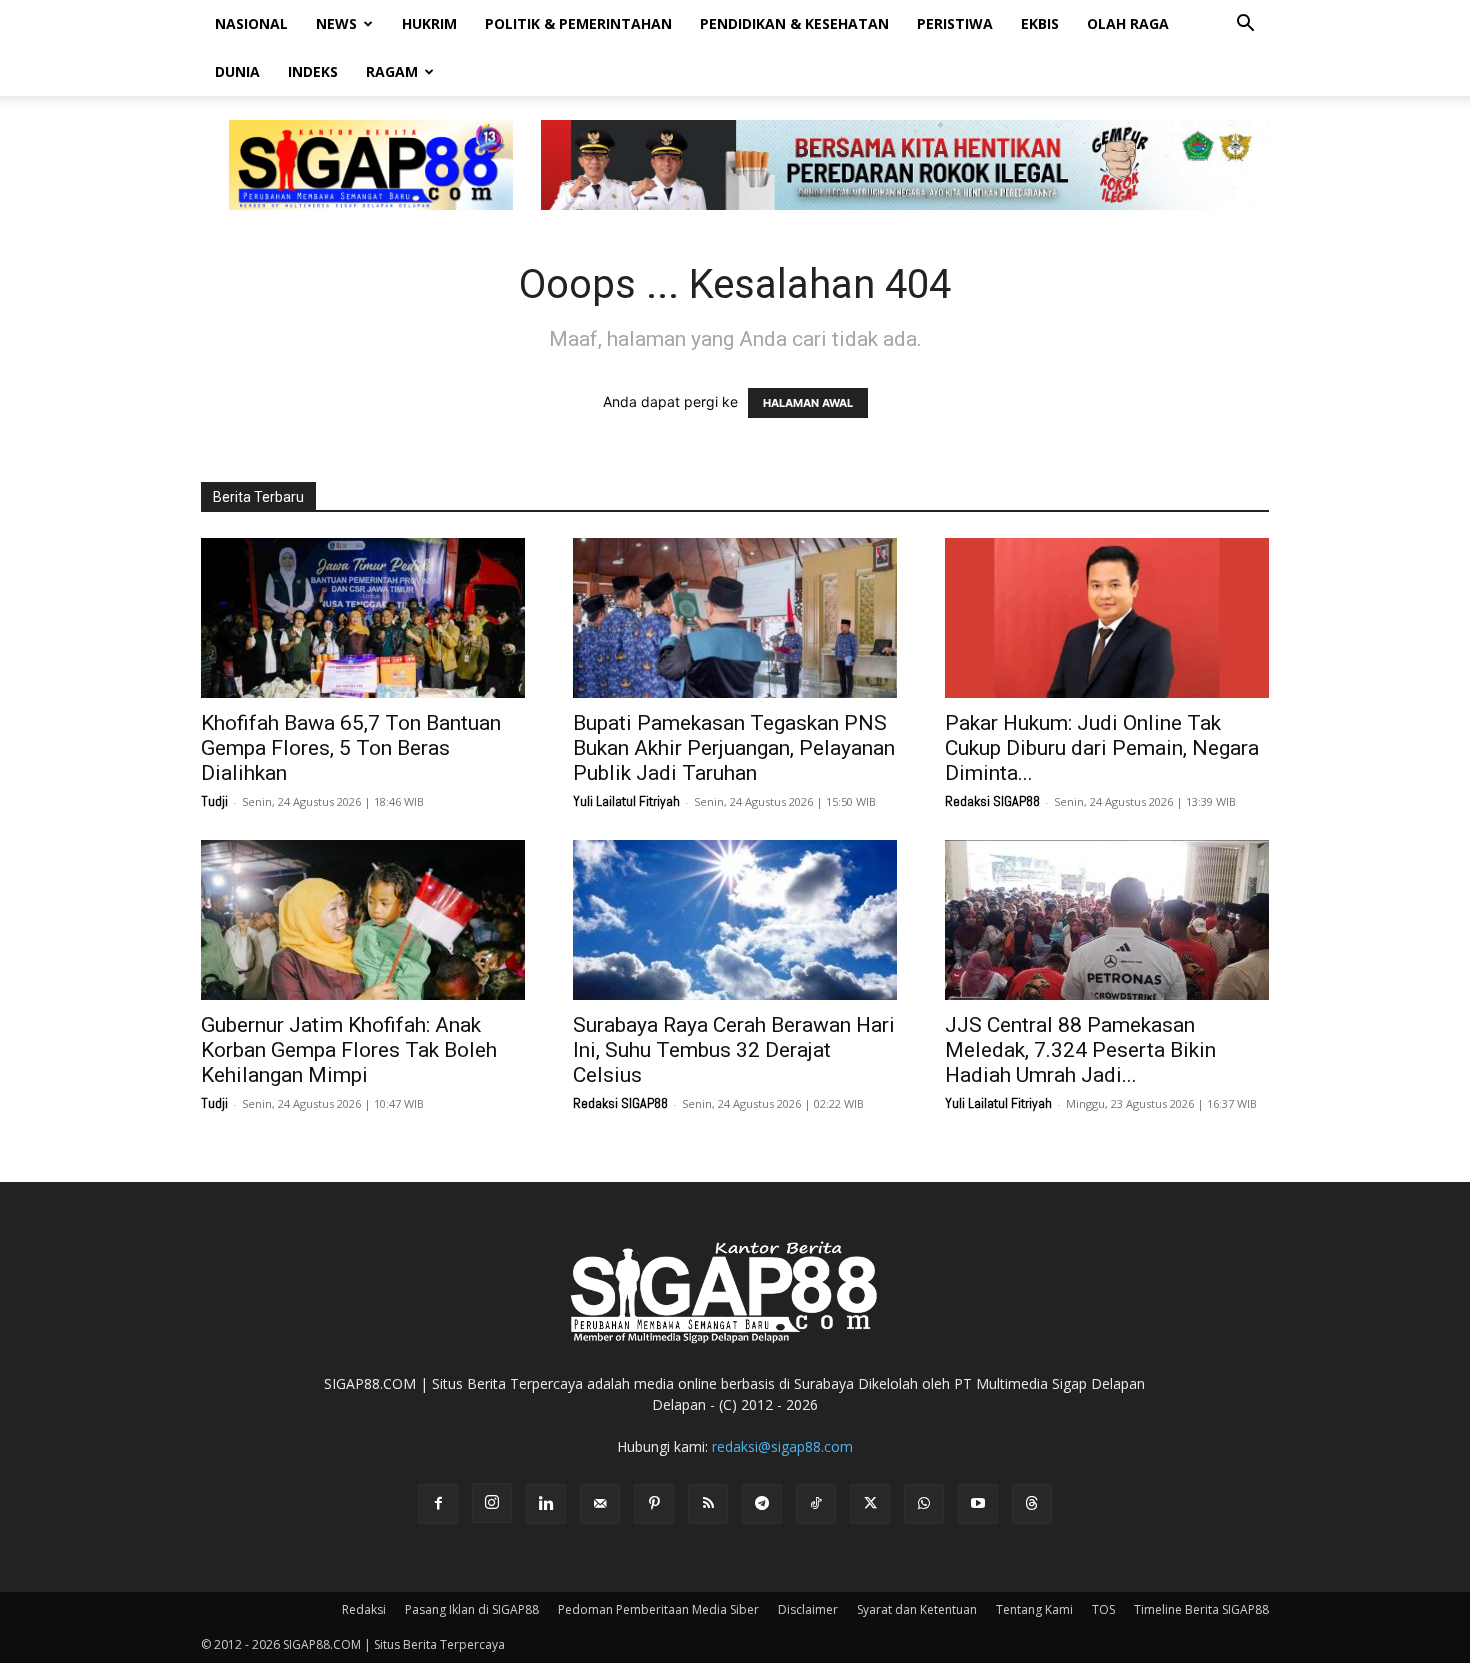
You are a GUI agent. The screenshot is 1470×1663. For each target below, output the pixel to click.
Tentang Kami (1034, 1609)
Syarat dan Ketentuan (917, 1609)
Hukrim (429, 23)
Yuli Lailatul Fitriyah (626, 801)
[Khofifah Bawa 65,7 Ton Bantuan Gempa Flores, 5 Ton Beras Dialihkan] (363, 618)
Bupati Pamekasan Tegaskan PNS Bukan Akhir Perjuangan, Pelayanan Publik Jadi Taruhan (734, 748)
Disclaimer (808, 1609)
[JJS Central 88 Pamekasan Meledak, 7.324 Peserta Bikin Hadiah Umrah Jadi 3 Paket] (1107, 920)
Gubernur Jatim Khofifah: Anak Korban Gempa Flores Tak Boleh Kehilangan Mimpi (349, 1050)
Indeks (313, 71)
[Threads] (1032, 1504)
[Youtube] (978, 1504)
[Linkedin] (546, 1504)
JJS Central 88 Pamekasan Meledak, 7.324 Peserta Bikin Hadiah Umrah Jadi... (1080, 1050)
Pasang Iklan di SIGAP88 (472, 1609)
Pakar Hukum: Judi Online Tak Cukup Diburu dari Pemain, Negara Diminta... (1102, 748)
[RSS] (708, 1504)
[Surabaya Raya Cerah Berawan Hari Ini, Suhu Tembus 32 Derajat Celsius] (735, 920)
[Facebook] (438, 1504)
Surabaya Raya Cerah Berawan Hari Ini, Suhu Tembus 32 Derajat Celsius (734, 1050)
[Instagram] (492, 1503)
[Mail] (600, 1504)
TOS (1103, 1609)
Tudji (214, 801)
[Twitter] (870, 1504)
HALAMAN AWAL (808, 403)
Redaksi (364, 1609)
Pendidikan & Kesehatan (794, 23)
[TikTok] (816, 1504)
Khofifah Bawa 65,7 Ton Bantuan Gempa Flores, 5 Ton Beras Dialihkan (351, 748)
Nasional (251, 23)
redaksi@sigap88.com (782, 1446)
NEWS (336, 23)
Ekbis (1040, 23)
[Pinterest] (654, 1504)
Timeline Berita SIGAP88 (1201, 1609)
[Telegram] (762, 1504)
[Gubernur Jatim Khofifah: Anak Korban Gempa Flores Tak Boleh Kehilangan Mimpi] (363, 920)
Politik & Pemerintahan (578, 23)
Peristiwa (955, 23)
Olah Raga (1128, 23)
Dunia (237, 71)
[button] (1245, 25)
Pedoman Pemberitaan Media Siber (658, 1609)
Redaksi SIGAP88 (992, 801)
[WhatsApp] (924, 1504)
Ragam (392, 71)
